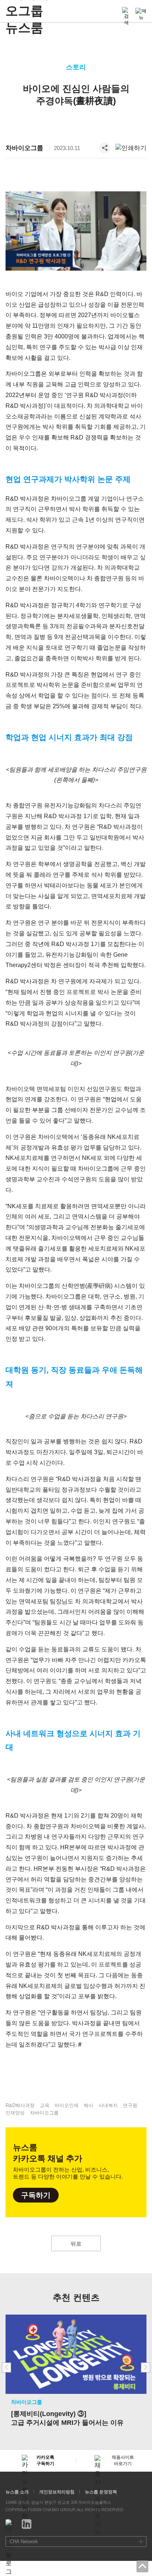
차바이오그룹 (24, 148)
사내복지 (108, 2105)
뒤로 (76, 2244)
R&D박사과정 (20, 2105)
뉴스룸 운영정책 (101, 2492)
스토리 (76, 67)
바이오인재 (67, 2105)
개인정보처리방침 (57, 2492)
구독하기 (36, 2195)
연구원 (130, 2105)
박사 (89, 2105)
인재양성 (15, 2113)
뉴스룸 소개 (17, 2492)
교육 (45, 2105)
